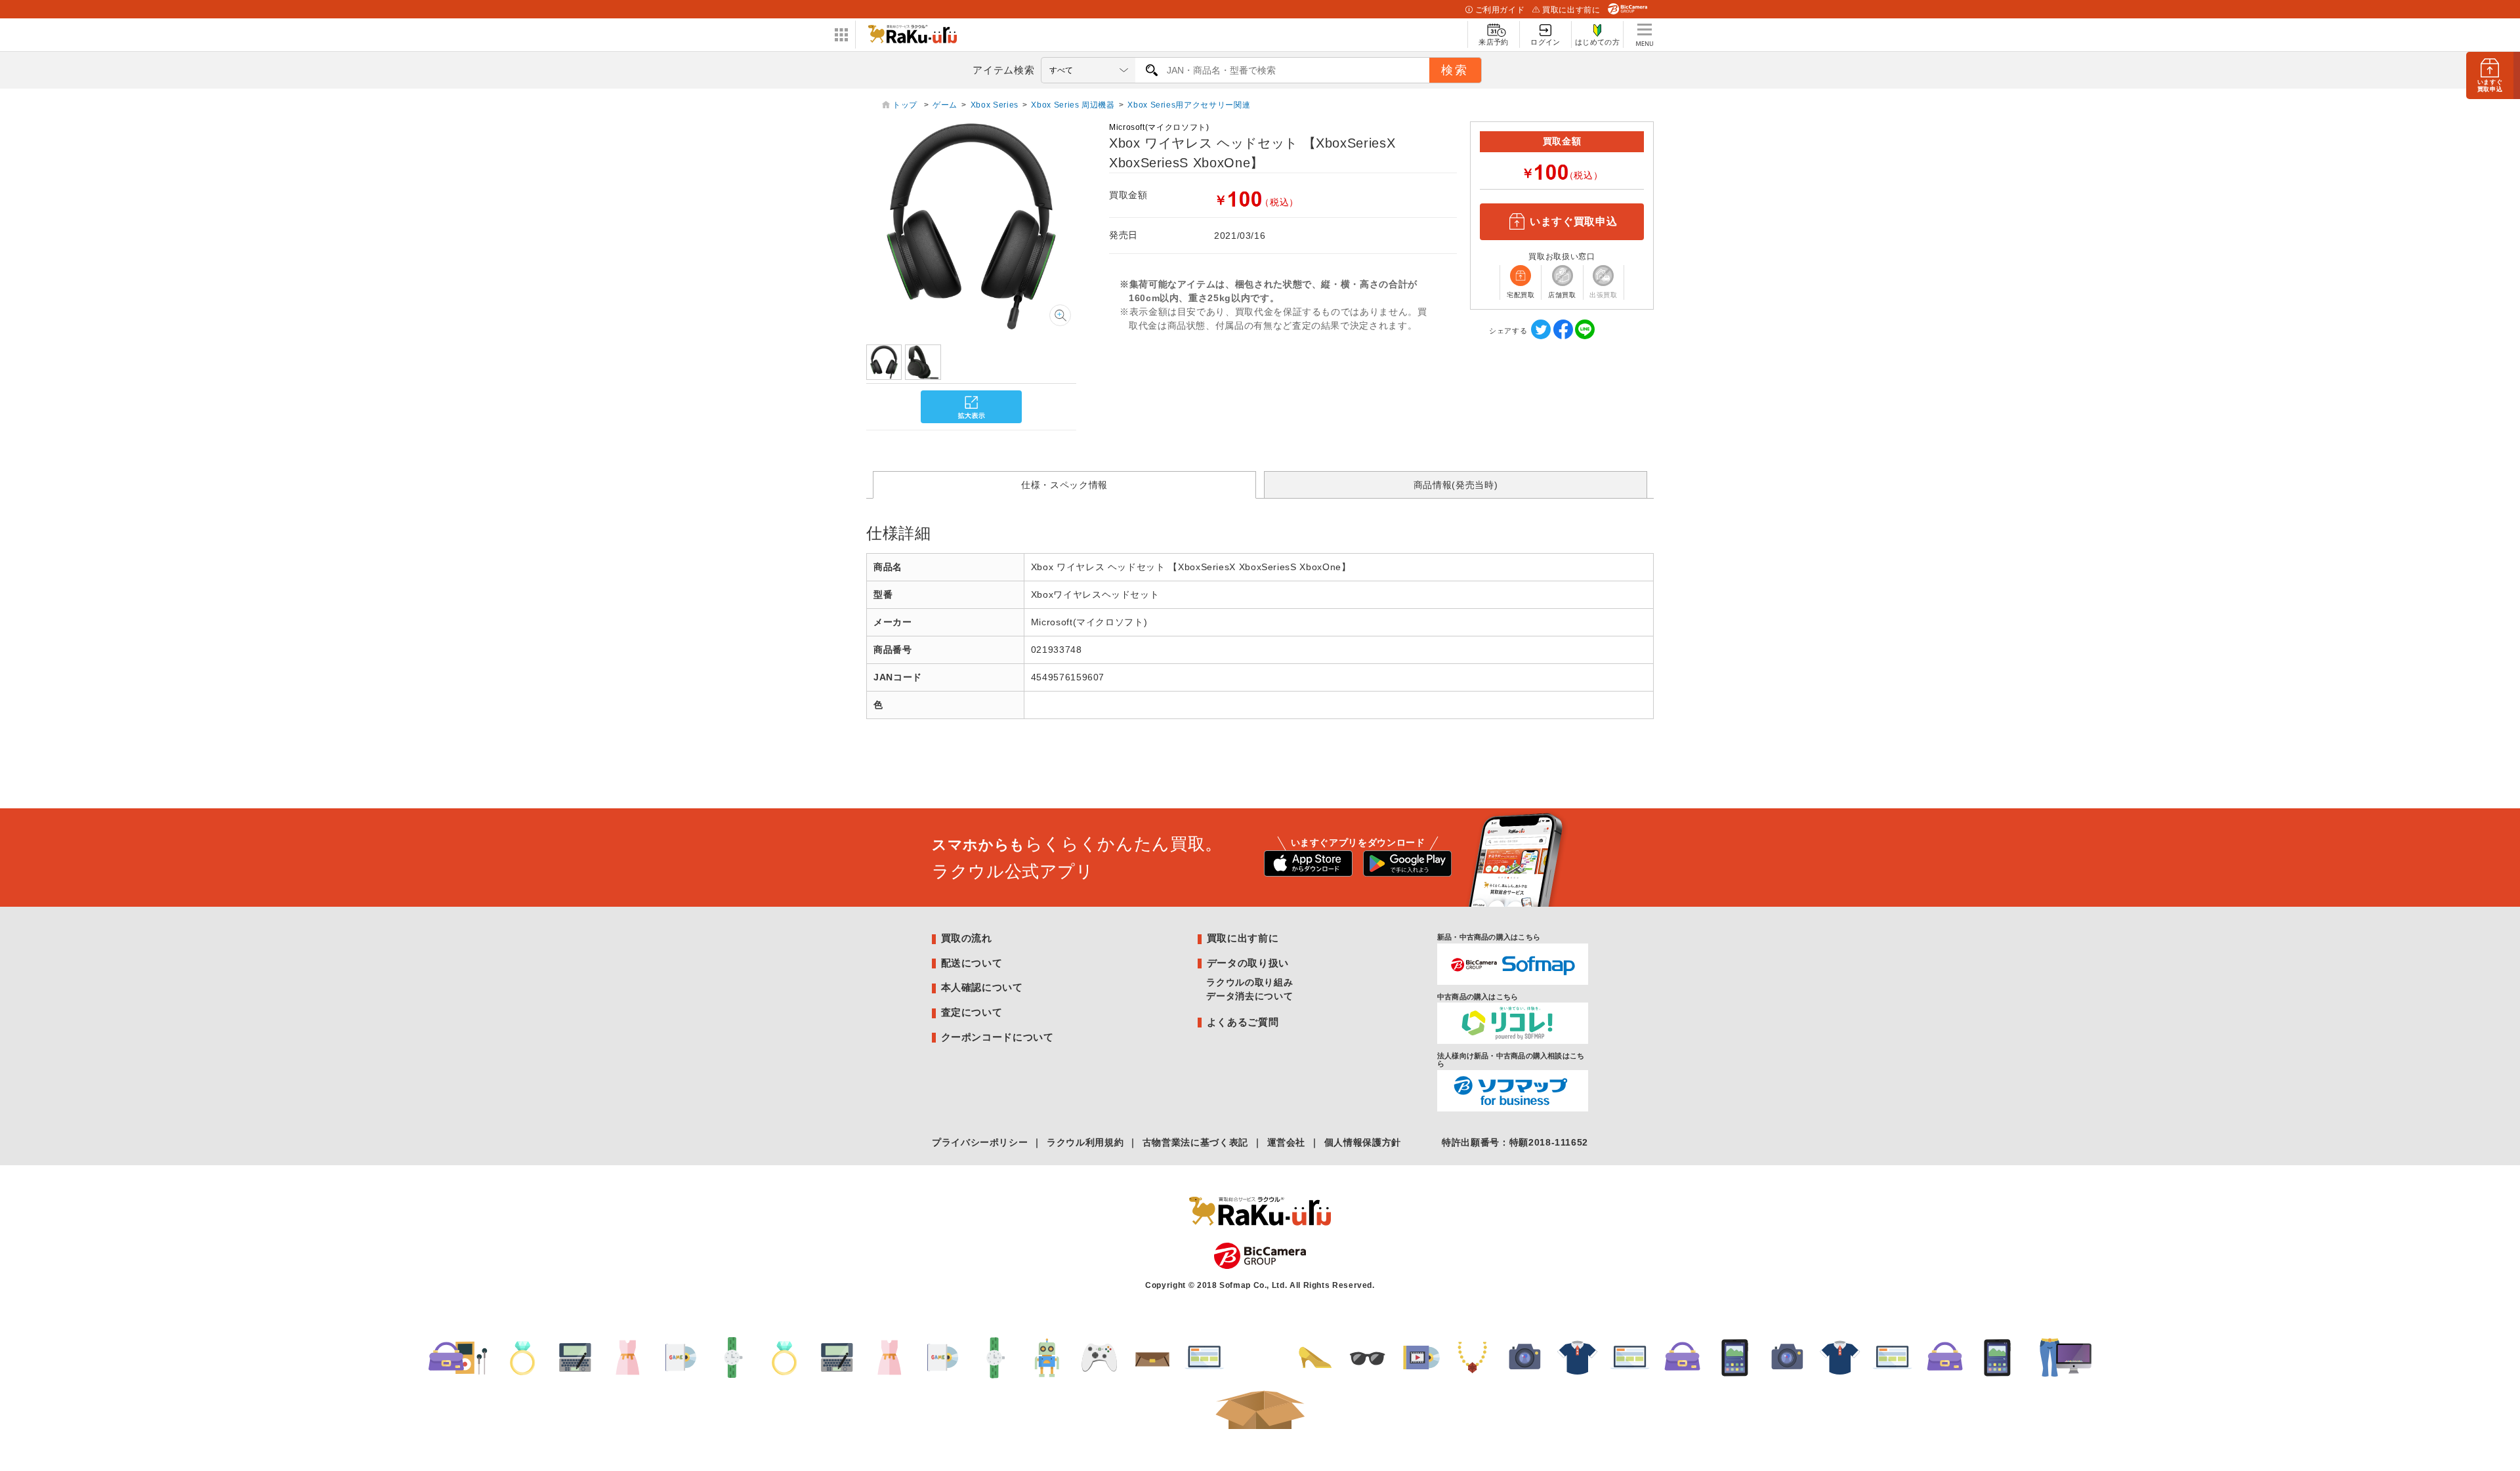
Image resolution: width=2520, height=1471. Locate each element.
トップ (906, 105)
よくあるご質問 (1243, 1022)
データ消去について (1249, 996)
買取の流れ (967, 938)
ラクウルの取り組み (1249, 982)
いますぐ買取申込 (1573, 221)
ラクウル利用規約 (1085, 1142)
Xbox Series (995, 105)
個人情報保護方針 (1363, 1142)
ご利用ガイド (1500, 10)
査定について (972, 1012)
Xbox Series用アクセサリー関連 (1189, 105)
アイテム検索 (1003, 70)
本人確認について (982, 987)
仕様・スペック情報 (1064, 485)
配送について (972, 963)
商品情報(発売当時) (1456, 485)
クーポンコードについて (997, 1037)
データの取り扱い (1248, 963)
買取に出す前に (1571, 10)
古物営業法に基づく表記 (1195, 1142)
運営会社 (1287, 1142)
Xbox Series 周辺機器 (1073, 105)
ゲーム (945, 105)
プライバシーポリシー (980, 1142)
